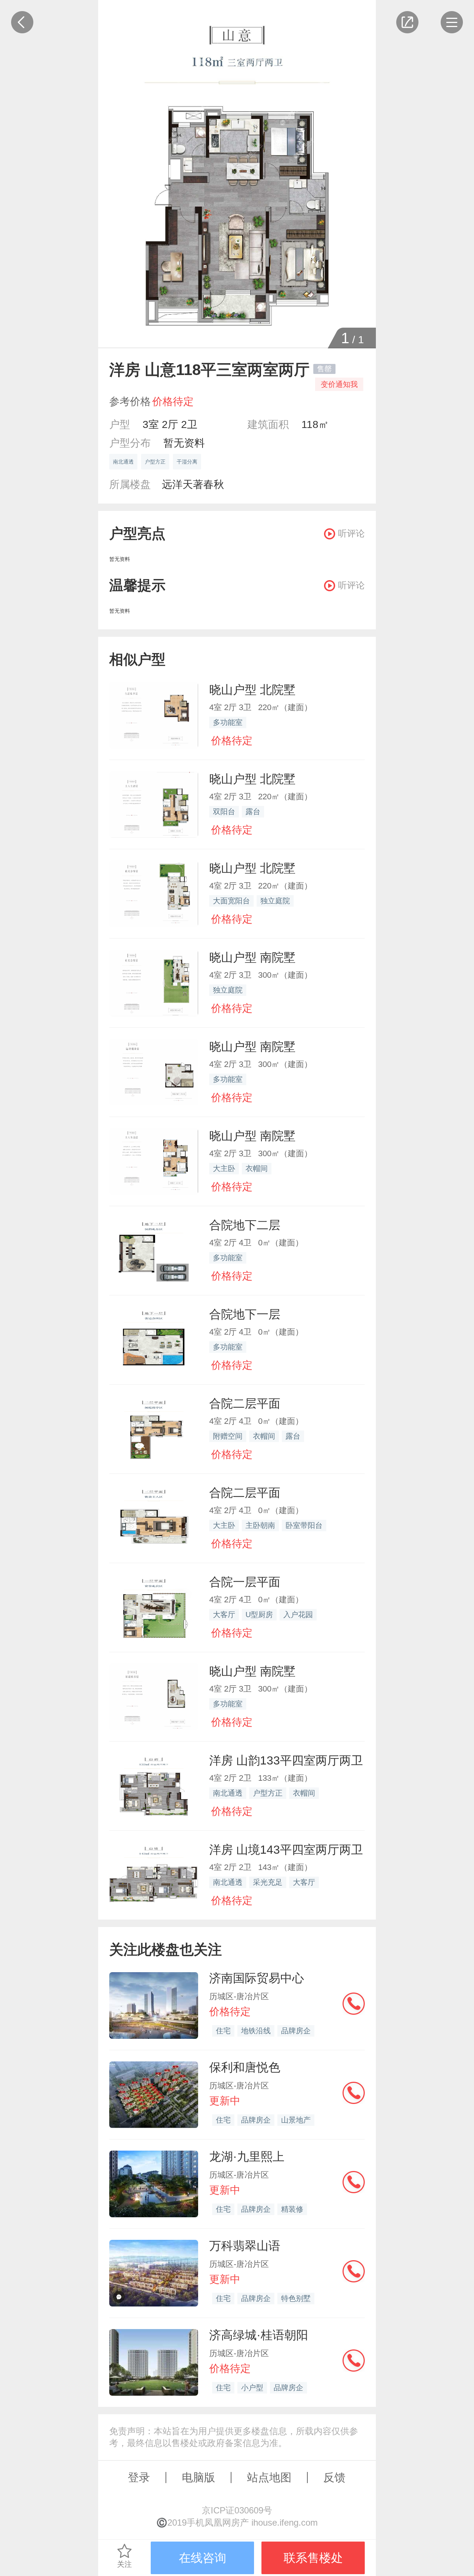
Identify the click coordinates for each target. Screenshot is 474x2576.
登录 (139, 2477)
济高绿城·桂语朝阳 (259, 2335)
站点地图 (269, 2477)
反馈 (334, 2477)
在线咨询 (203, 2558)
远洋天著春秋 (193, 484)
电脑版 (198, 2477)
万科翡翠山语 (245, 2246)
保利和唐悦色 (245, 2067)
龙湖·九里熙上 (247, 2157)
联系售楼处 (313, 2558)
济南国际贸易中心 (257, 1978)
